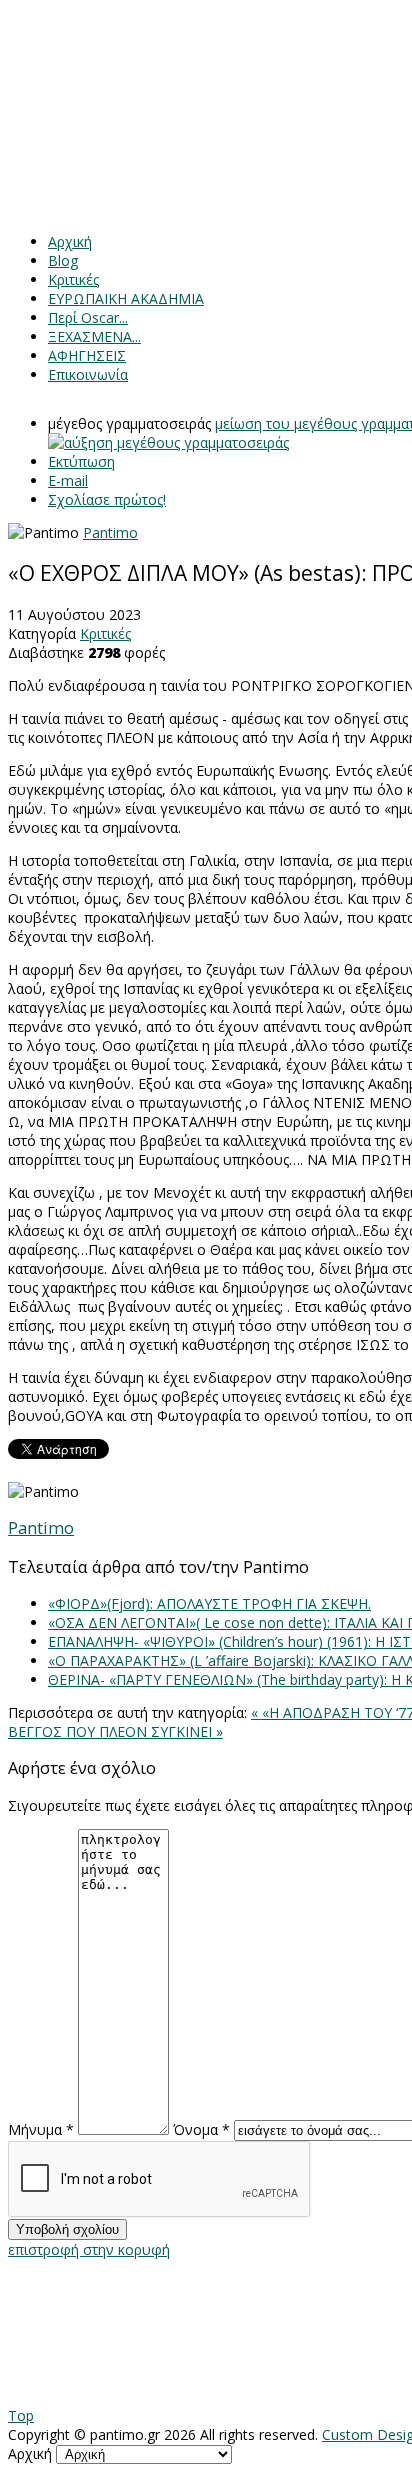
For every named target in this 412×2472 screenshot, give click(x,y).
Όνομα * (201, 2129)
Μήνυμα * (41, 2129)
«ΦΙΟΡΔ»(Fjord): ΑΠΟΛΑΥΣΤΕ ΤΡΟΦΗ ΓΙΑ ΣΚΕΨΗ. (209, 1603)
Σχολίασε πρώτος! (107, 499)
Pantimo (110, 532)
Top (21, 2415)
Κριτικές (105, 633)
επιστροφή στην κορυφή (89, 2249)
